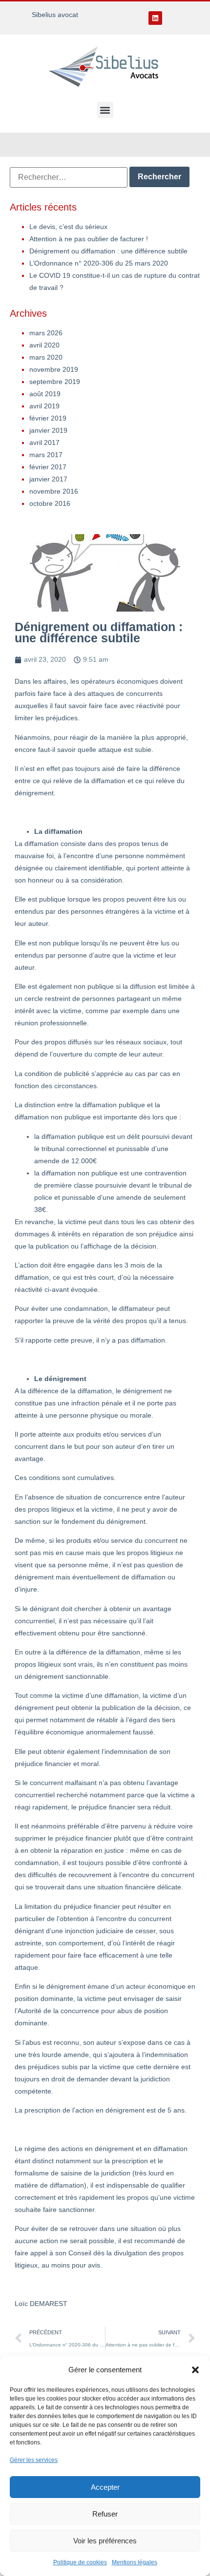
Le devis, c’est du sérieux (68, 227)
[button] (195, 2370)
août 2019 (45, 394)
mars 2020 (46, 357)
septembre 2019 (55, 382)
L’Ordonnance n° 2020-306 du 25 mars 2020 (99, 263)
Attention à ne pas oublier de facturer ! (89, 239)
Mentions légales (135, 2562)
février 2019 (48, 418)
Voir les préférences (105, 2541)
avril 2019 (44, 406)
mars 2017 (46, 455)
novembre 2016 (54, 491)
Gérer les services (34, 2460)
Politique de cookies (80, 2562)
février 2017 (48, 467)
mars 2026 (46, 333)
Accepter (105, 2487)
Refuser (105, 2514)
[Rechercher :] (69, 177)
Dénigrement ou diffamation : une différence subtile (108, 251)
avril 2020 (44, 345)
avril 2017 (44, 442)
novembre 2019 (54, 369)
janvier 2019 (48, 430)
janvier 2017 (48, 479)
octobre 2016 (50, 503)
